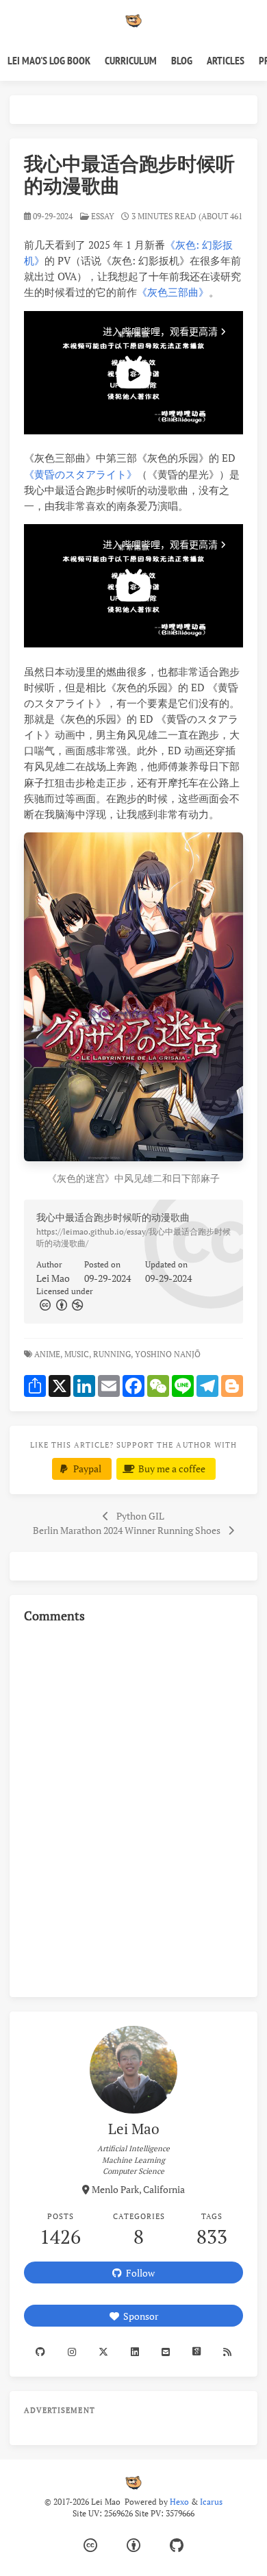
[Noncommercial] (77, 1304)
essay (103, 216)
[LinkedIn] (135, 2352)
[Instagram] (72, 2352)
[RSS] (228, 2352)
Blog (182, 60)
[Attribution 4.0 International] (133, 2546)
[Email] (166, 2352)
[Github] (40, 2352)
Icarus (211, 2502)
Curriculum (131, 60)
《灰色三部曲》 (173, 292)
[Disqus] (133, 1808)
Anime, (48, 1354)
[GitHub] (177, 2546)
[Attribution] (60, 1304)
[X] (103, 2352)
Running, (113, 1354)
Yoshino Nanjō (169, 1354)
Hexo (179, 2502)
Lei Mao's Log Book (49, 60)
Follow (138, 2273)
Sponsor (139, 2316)
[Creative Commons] (44, 1304)
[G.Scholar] (197, 2352)
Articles (226, 60)
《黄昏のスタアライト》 (80, 474)
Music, (78, 1354)
